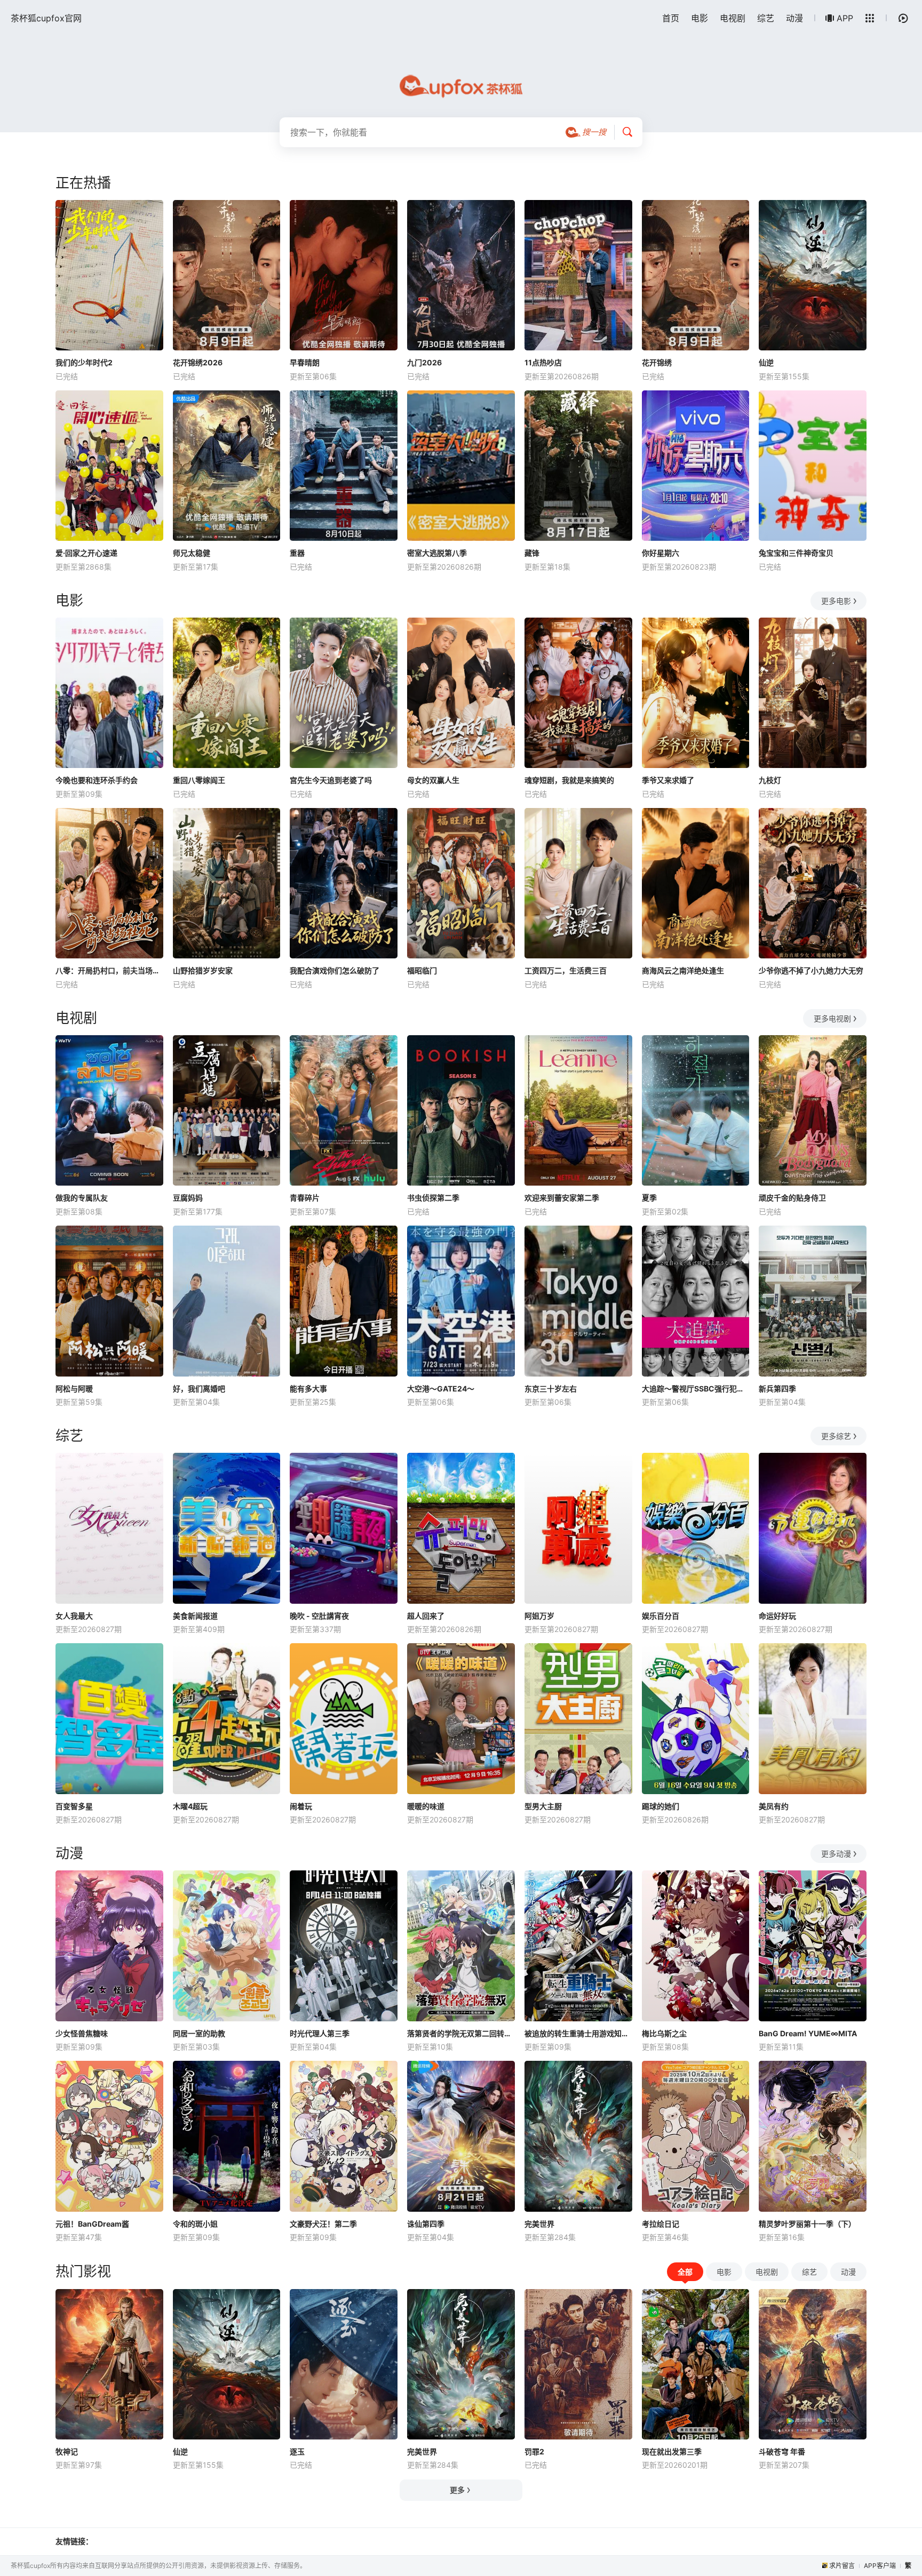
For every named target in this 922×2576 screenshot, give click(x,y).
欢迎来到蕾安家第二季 (562, 1198)
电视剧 (733, 18)
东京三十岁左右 (551, 1389)
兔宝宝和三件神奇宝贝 (796, 553)
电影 (700, 18)
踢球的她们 (661, 1806)
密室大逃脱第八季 (437, 553)
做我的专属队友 (82, 1198)
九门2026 (424, 362)
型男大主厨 (543, 1806)
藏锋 (532, 553)
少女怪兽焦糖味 (82, 2033)
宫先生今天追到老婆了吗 (331, 780)
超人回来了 (426, 1616)
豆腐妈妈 (188, 1198)
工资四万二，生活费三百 (566, 970)
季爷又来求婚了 (668, 780)
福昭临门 (422, 970)
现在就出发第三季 (672, 2451)
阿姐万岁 (539, 1616)
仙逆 (766, 362)
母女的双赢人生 (433, 780)
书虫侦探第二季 (433, 1198)
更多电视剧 (832, 1018)
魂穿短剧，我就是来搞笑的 (569, 780)
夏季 (649, 1198)
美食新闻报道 (195, 1616)
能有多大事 (308, 1389)
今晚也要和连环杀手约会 (97, 780)
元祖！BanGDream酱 (92, 2224)
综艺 (766, 18)
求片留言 (842, 2566)
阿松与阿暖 (74, 1389)
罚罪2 (534, 2451)
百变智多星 (74, 1806)
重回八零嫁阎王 (199, 780)
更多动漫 (836, 1854)
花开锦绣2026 (198, 362)
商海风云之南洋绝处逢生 (683, 970)
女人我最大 (74, 1616)
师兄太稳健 (192, 553)
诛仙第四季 (426, 2224)
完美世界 (539, 2224)
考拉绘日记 (661, 2224)
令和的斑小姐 (195, 2224)
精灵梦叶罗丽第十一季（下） (807, 2224)
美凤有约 (774, 1806)
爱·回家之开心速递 (86, 553)
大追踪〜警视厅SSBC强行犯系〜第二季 (696, 1389)
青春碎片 (305, 1198)
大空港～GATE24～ (441, 1389)
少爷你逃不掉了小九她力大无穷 (811, 970)
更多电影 (836, 601)
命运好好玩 (777, 1616)
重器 (297, 553)
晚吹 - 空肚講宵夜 (319, 1616)
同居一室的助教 (199, 2033)
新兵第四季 (777, 1389)
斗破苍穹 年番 (782, 2451)
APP (845, 18)
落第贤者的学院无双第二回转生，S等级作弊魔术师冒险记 (461, 2033)
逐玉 (297, 2451)
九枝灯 (770, 780)
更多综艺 (836, 1436)
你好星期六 (661, 553)
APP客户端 (880, 2566)
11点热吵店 (543, 362)
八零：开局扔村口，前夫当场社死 (109, 970)
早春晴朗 (305, 362)
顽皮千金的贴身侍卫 (792, 1198)
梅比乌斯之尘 (664, 2033)
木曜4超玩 (190, 1806)
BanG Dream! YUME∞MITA (808, 2033)
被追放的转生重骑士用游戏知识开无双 (578, 2033)
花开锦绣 (657, 362)
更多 (457, 2490)
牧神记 (67, 2451)
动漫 (794, 18)
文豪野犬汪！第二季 (323, 2224)
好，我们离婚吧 (199, 1389)
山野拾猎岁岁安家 (203, 970)
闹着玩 (301, 1806)
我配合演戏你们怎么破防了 (335, 970)
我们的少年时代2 (84, 362)
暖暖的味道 (426, 1806)
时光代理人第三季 (320, 2033)
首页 (671, 18)
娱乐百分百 (661, 1616)
